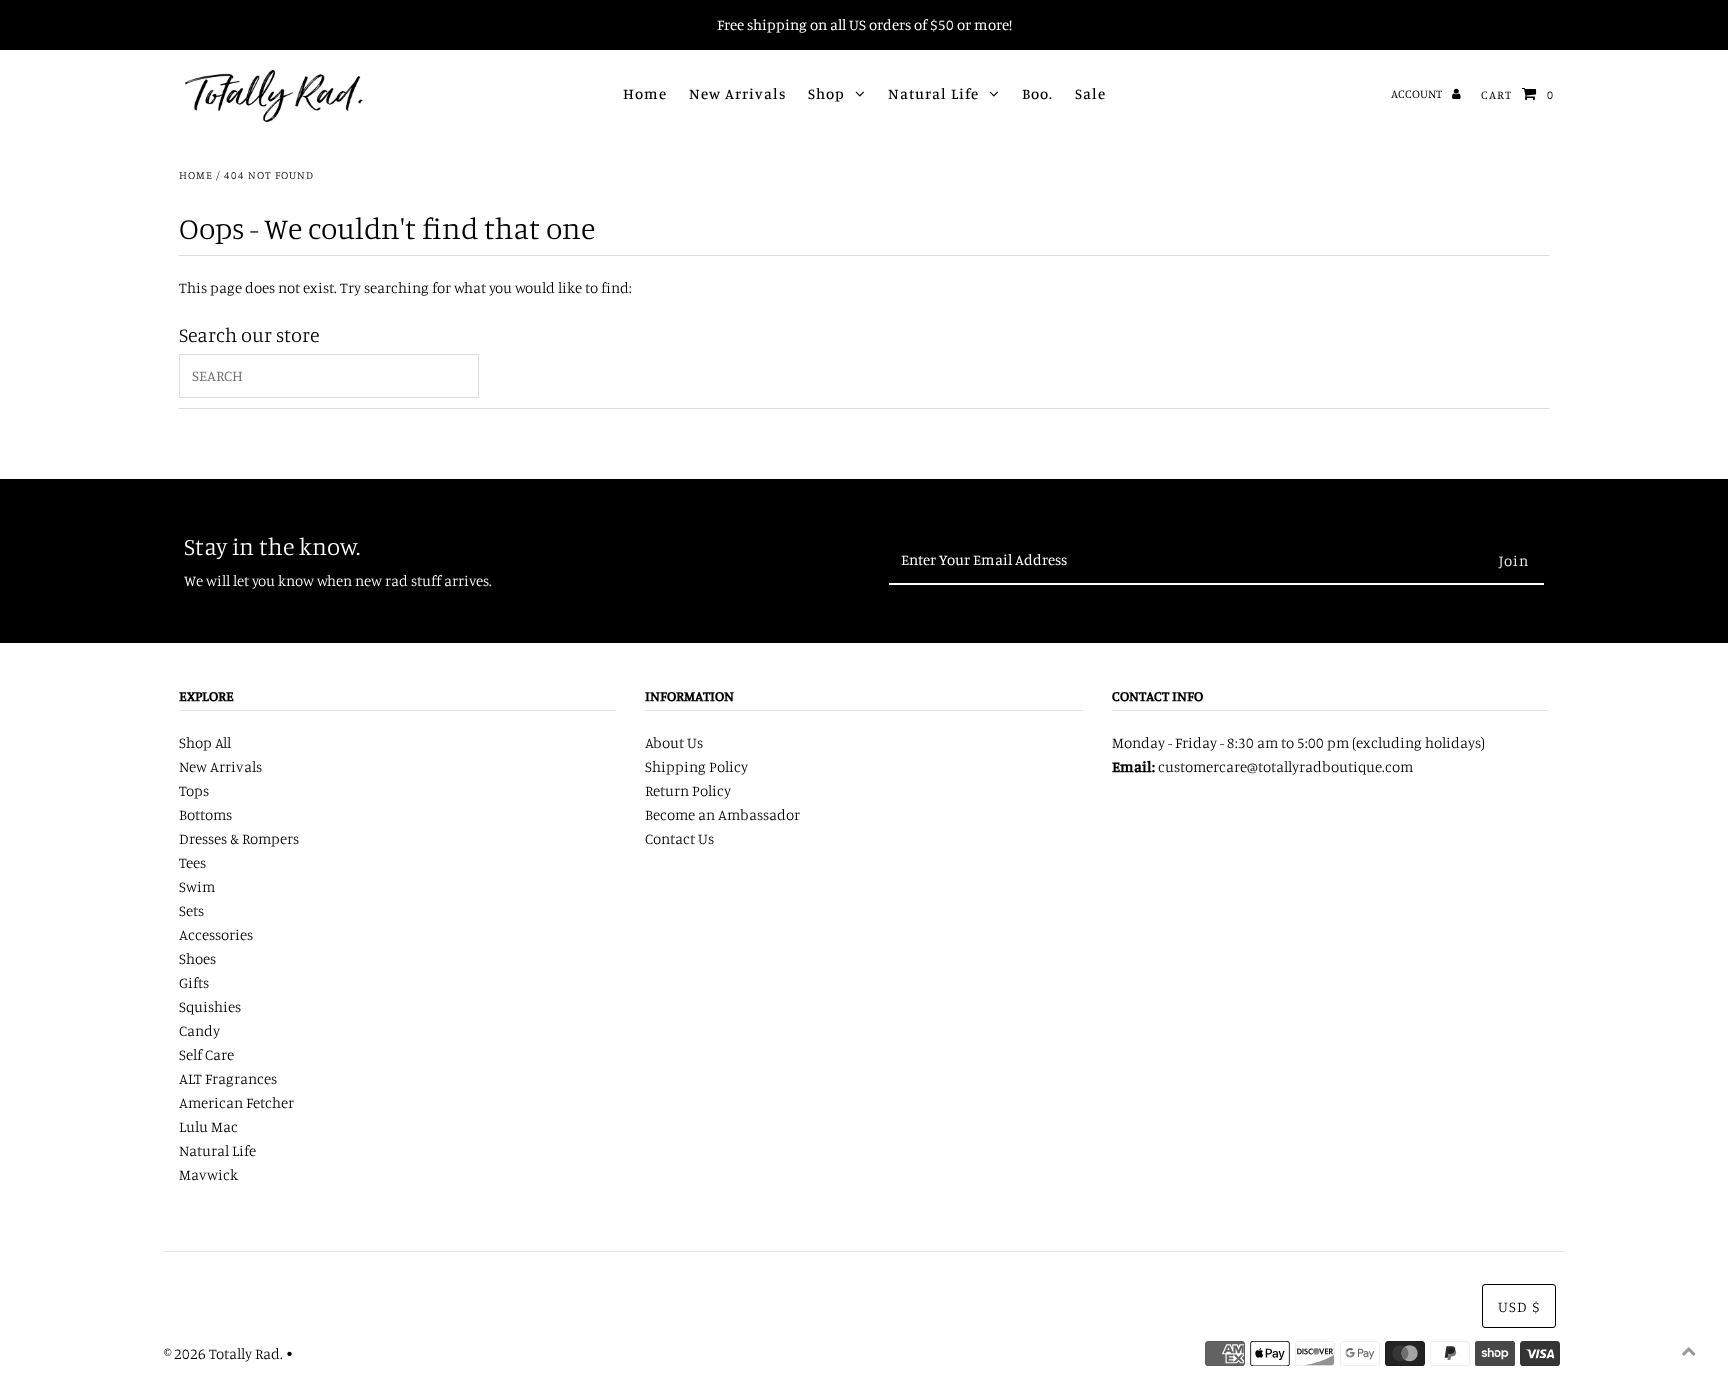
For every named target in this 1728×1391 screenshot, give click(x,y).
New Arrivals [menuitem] (737, 93)
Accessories (216, 934)
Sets (191, 910)
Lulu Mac (208, 1126)
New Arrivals (220, 766)
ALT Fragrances (228, 1078)
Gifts (194, 982)
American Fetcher (236, 1102)
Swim (197, 886)
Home (196, 175)
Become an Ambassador (722, 814)
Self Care (206, 1054)
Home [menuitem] (645, 93)
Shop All (205, 742)
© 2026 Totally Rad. (223, 1353)
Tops (194, 790)
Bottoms (205, 814)
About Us (674, 742)
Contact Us (679, 838)
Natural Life (933, 93)
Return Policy (688, 790)
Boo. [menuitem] (1037, 93)
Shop (826, 93)
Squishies (210, 1006)
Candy (199, 1030)
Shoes (197, 958)
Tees (192, 862)
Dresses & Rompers (239, 838)
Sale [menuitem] (1090, 93)
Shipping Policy (696, 766)
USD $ (1519, 1306)
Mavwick (208, 1174)
